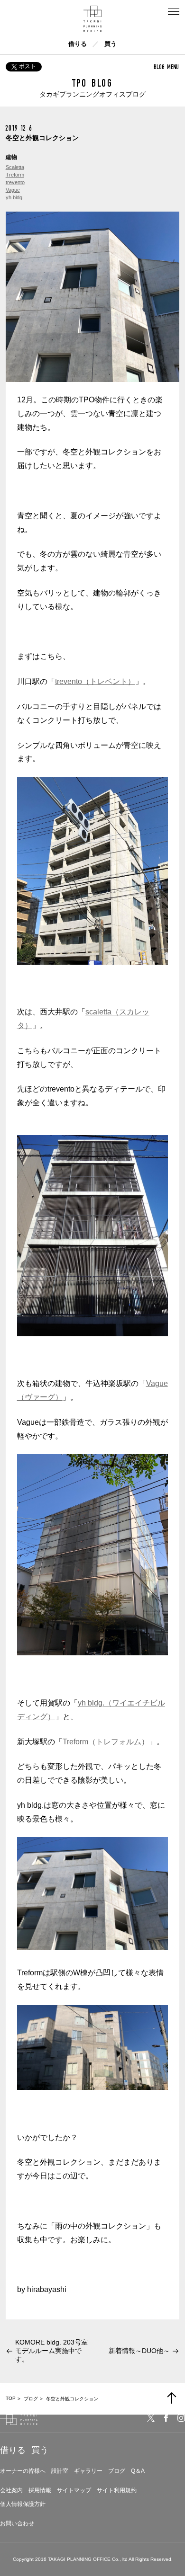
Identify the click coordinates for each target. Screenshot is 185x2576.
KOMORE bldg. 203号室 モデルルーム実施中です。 (54, 2351)
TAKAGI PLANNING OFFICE (79, 2559)
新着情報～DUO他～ (139, 2351)
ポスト (28, 66)
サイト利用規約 (117, 2490)
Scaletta (15, 167)
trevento (15, 182)
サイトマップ (74, 2490)
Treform (15, 175)
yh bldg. (15, 197)
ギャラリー (88, 2471)
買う (111, 44)
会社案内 (11, 2490)
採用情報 (40, 2490)
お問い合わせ (17, 2523)
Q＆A (138, 2471)
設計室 (60, 2471)
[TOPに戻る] (172, 2398)
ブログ (117, 2471)
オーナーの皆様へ (23, 2471)
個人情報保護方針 (23, 2504)
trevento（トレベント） (95, 681)
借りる (78, 44)
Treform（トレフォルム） (106, 1742)
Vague (13, 190)
